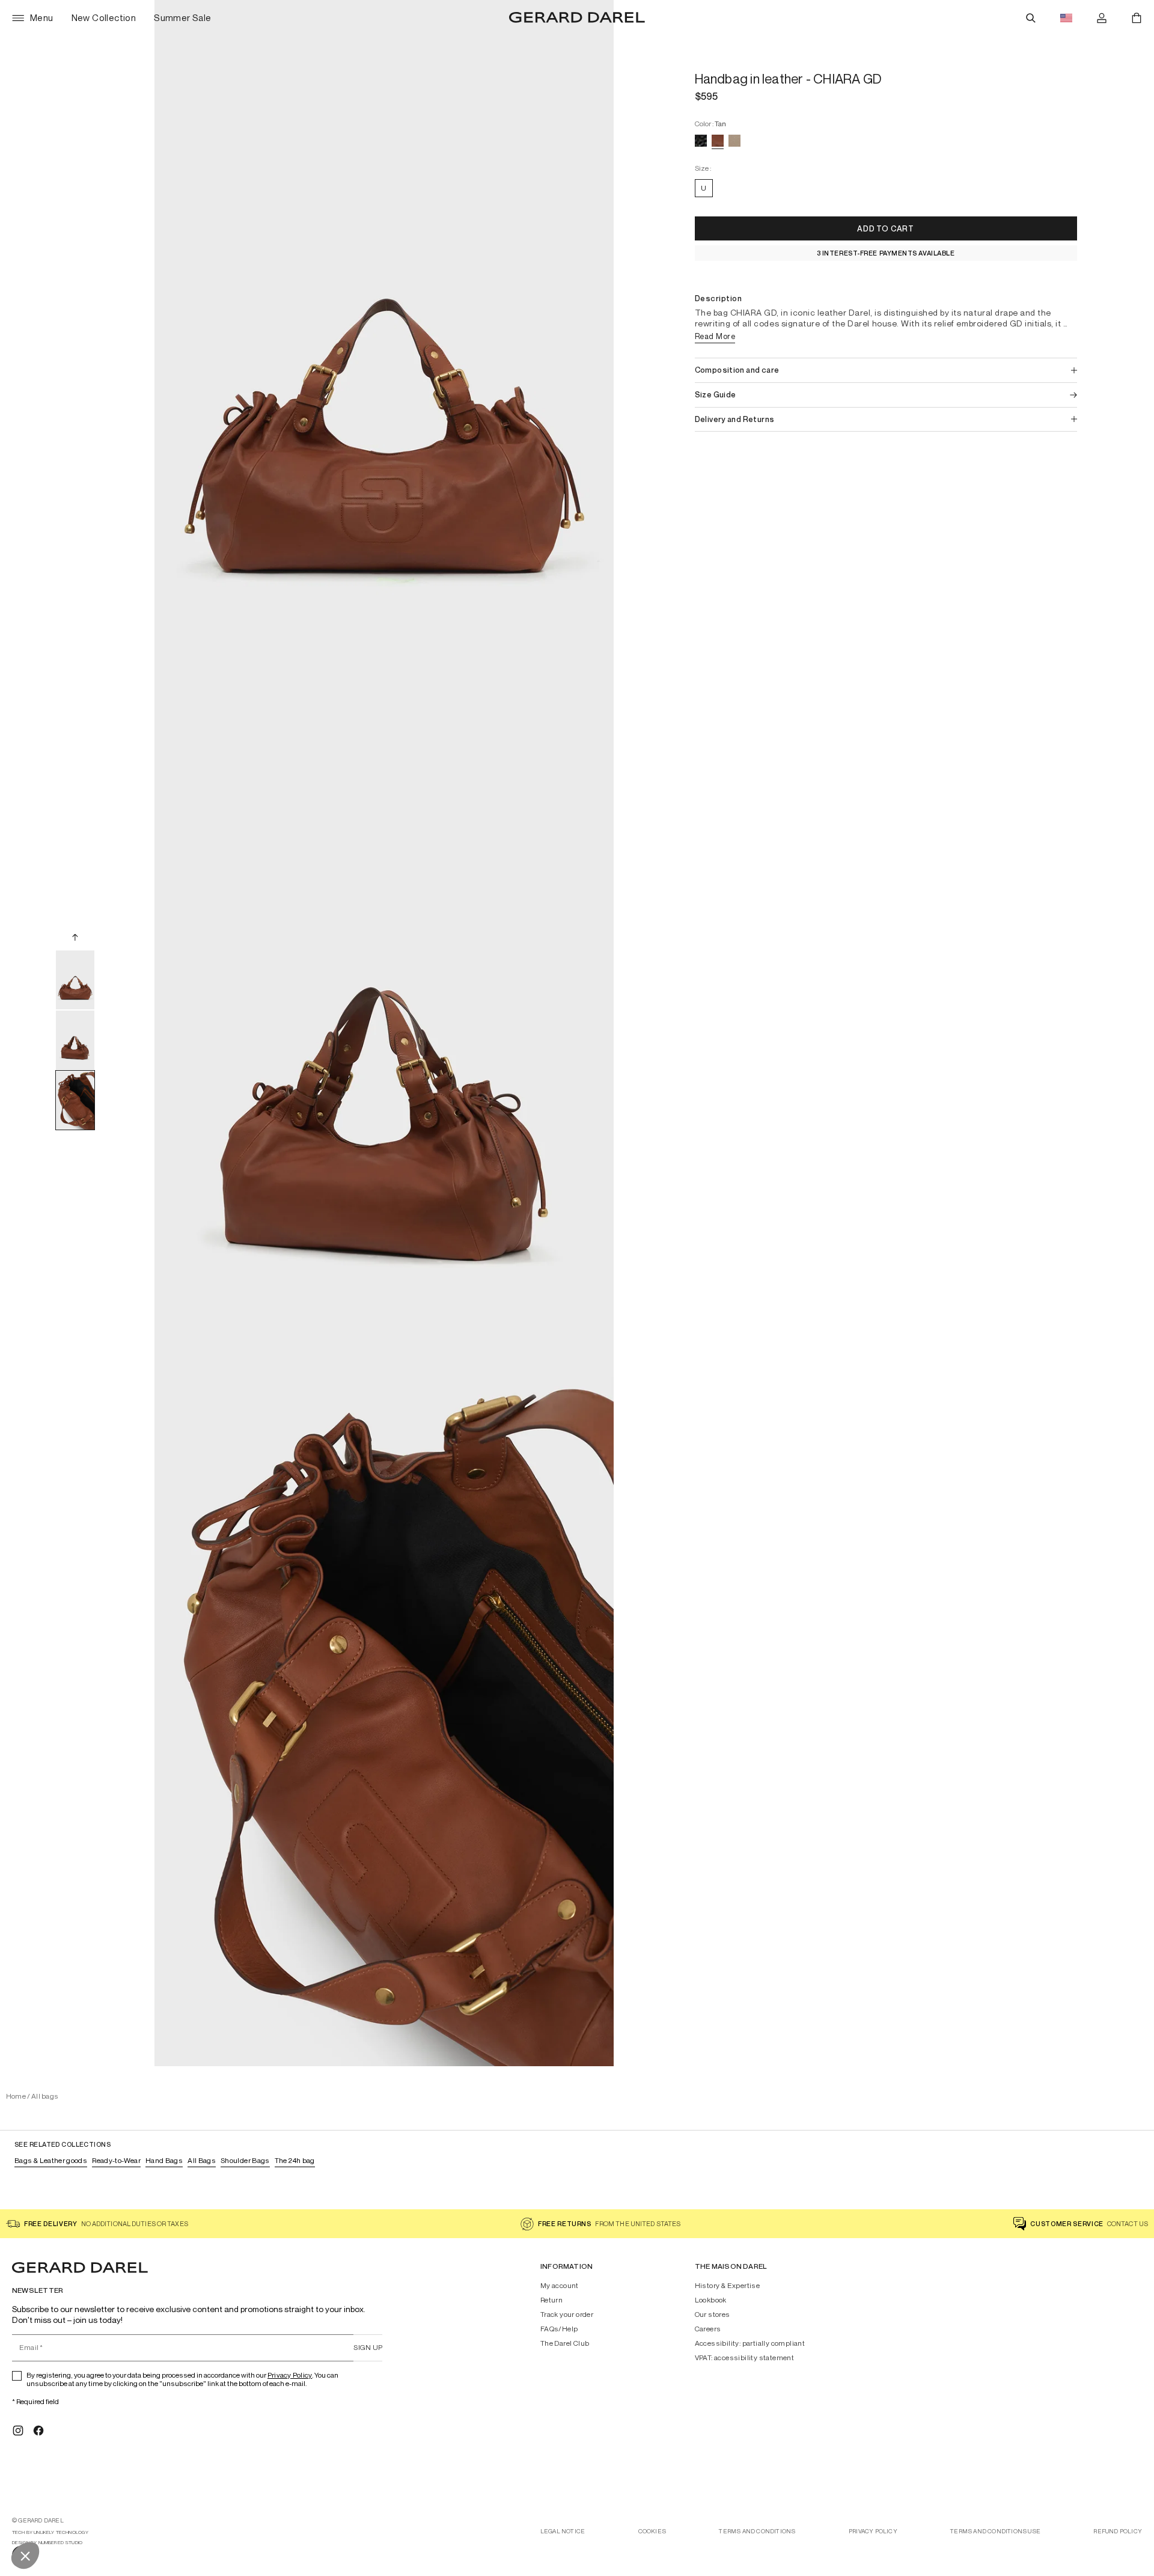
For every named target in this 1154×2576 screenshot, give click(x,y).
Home (16, 2096)
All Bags (202, 2160)
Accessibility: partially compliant (750, 2343)
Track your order (567, 2314)
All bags (45, 2096)
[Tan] (718, 141)
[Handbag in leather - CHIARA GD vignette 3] (75, 1100)
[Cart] (1137, 18)
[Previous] (75, 937)
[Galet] (734, 141)
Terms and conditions (757, 2531)
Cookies (652, 2531)
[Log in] (1102, 18)
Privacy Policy (290, 2375)
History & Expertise (728, 2286)
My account (560, 2286)
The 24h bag (295, 2160)
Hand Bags (164, 2160)
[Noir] (701, 141)
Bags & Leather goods (51, 2160)
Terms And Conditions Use (995, 2531)
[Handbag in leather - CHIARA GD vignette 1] (75, 980)
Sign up (368, 2347)
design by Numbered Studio (47, 2543)
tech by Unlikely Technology (50, 2532)
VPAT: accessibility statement (745, 2358)
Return (551, 2300)
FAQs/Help (559, 2329)
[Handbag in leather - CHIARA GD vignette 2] (75, 1040)
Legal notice (563, 2531)
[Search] (1031, 18)
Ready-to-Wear (116, 2160)
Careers (708, 2329)
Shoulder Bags (245, 2160)
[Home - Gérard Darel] (577, 18)
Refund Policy (1118, 2531)
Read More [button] (715, 336)
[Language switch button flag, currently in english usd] (1066, 18)
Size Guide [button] (716, 395)
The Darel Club (565, 2343)
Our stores (713, 2314)
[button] (886, 228)
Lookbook (711, 2300)
